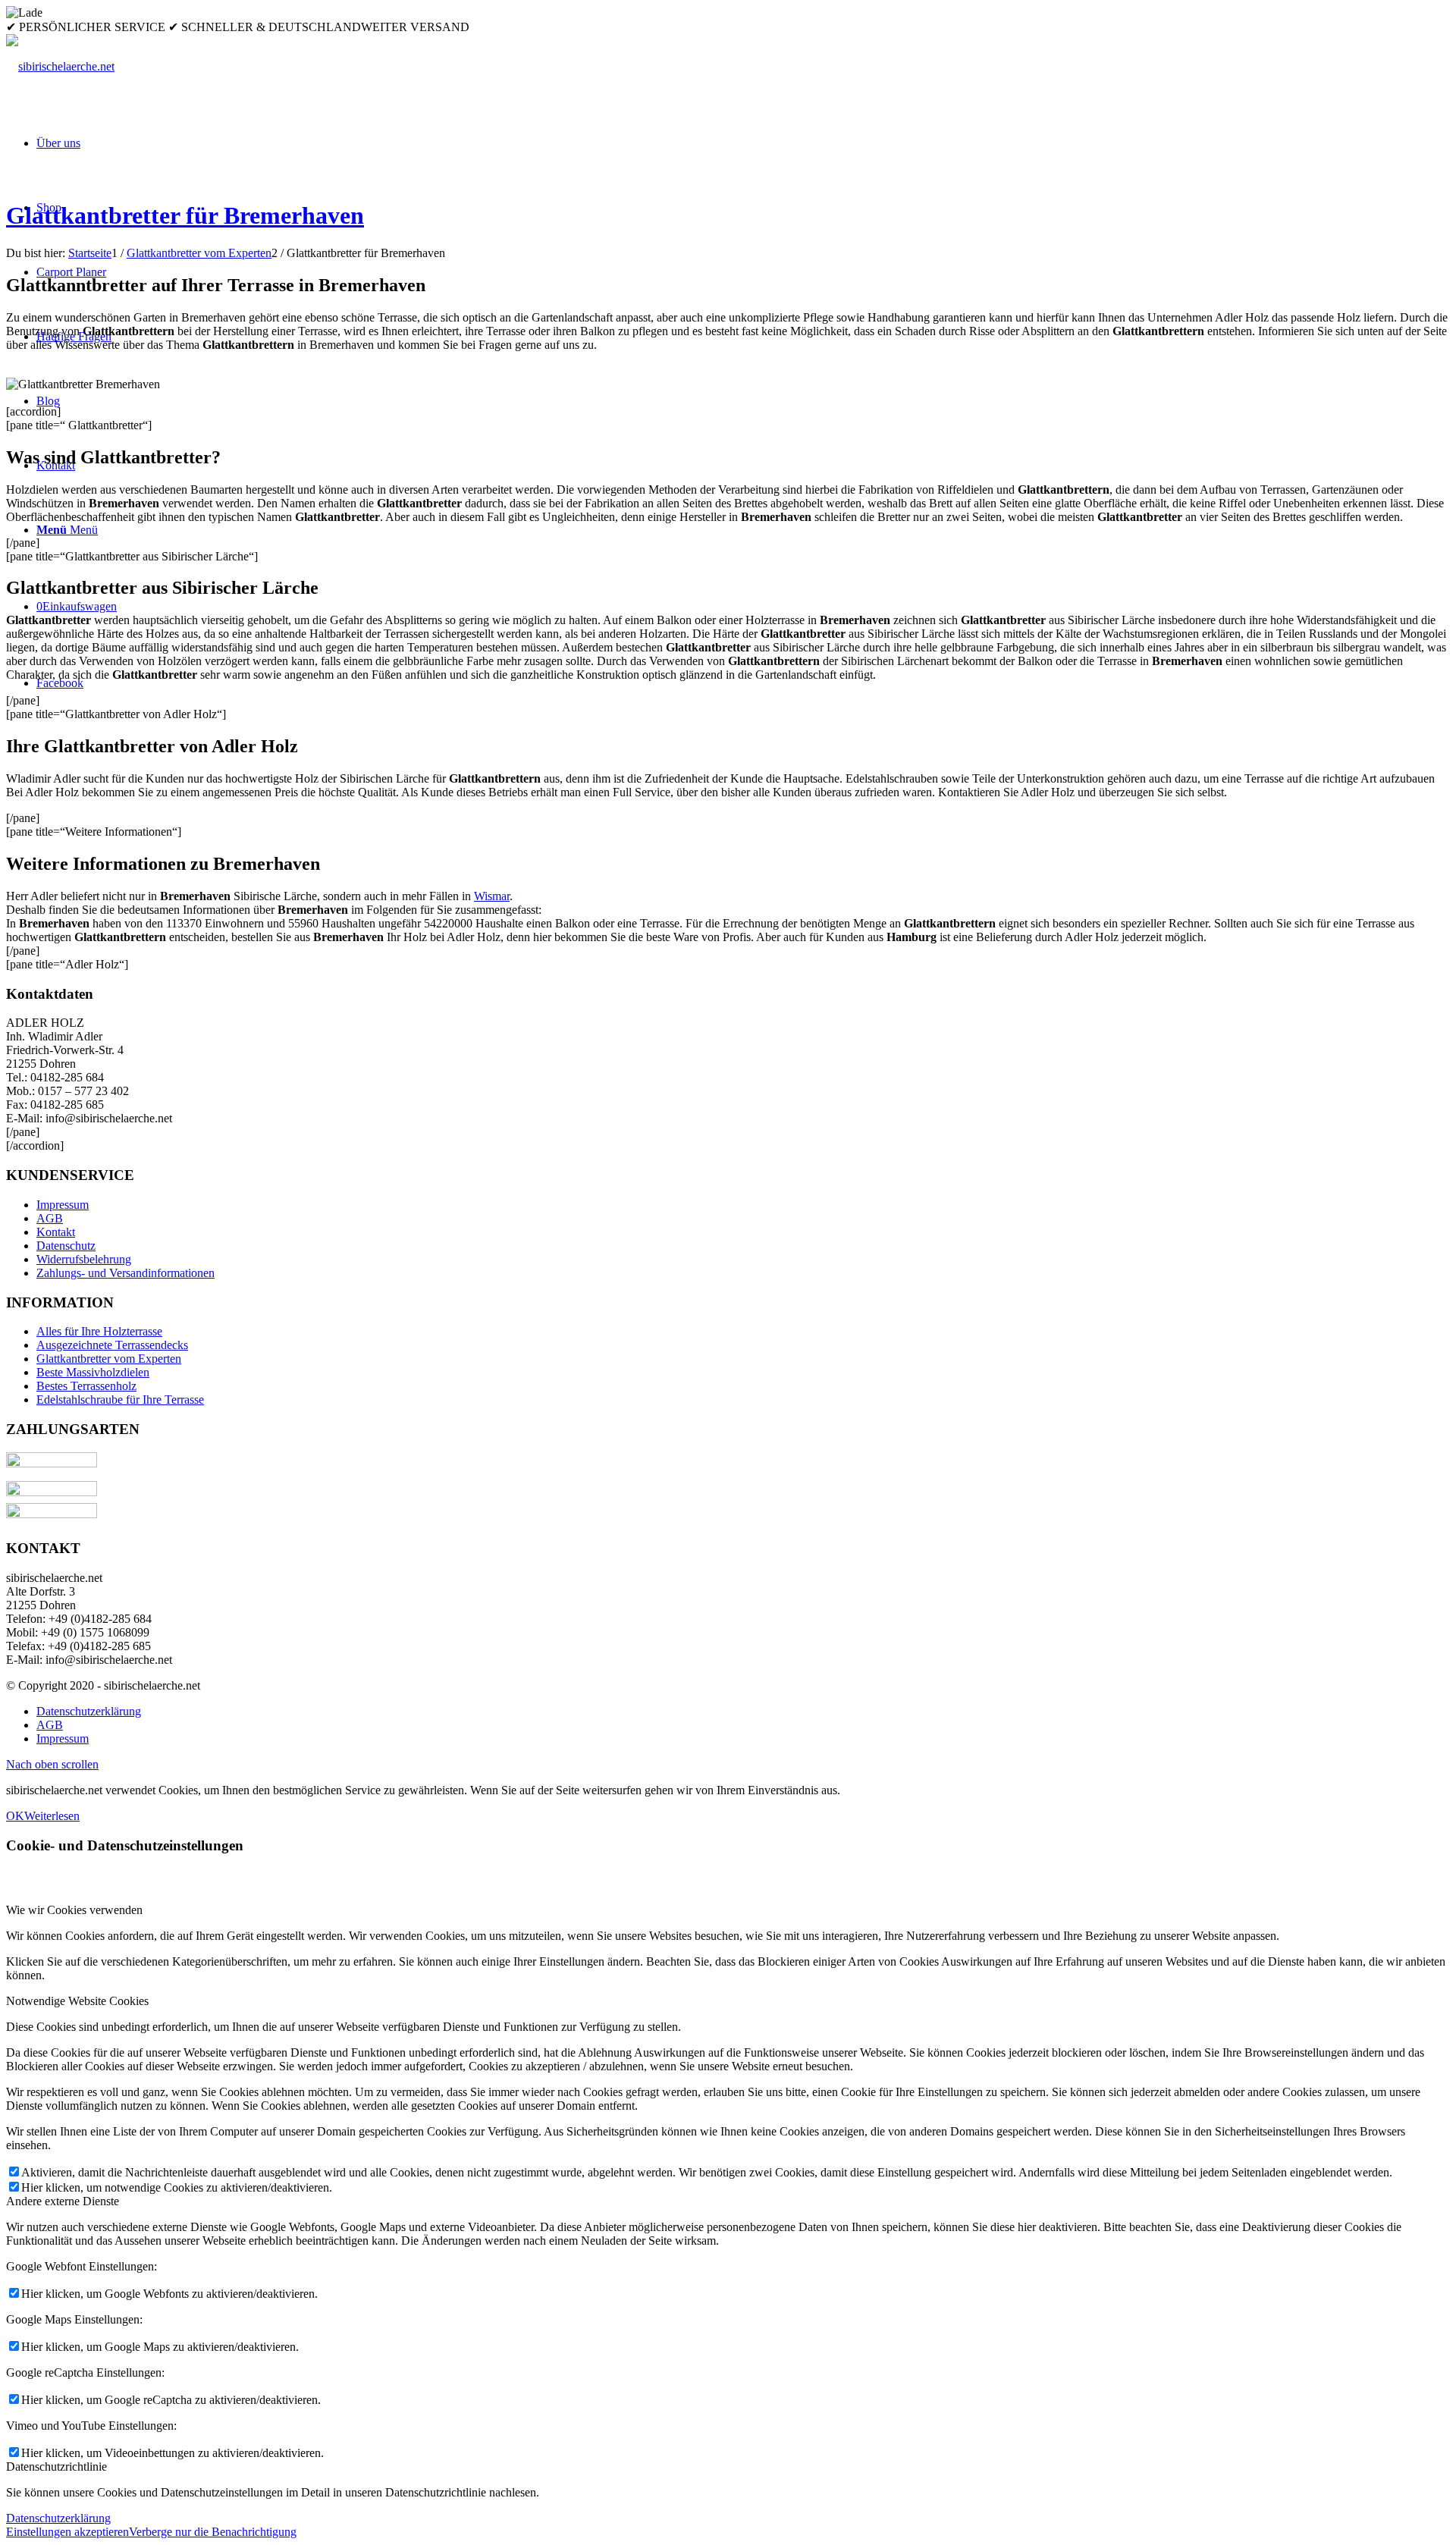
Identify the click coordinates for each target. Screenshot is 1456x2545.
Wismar (492, 896)
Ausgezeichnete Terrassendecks (112, 1345)
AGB (50, 1218)
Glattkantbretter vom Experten (109, 1359)
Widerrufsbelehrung (84, 1259)
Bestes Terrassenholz (86, 1386)
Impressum (63, 1205)
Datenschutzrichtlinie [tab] (56, 2467)
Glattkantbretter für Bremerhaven (185, 215)
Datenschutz (66, 1246)
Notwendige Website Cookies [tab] (77, 2001)
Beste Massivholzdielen (93, 1372)
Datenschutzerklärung (58, 2518)
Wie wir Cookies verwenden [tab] (74, 1910)
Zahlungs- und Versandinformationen (126, 1273)
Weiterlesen (52, 1816)
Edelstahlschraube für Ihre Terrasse (120, 1400)
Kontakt (56, 1232)
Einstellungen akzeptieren (67, 2532)
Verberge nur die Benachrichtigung (213, 2532)
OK (15, 1816)
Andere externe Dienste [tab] (63, 2201)
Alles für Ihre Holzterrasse (99, 1331)
